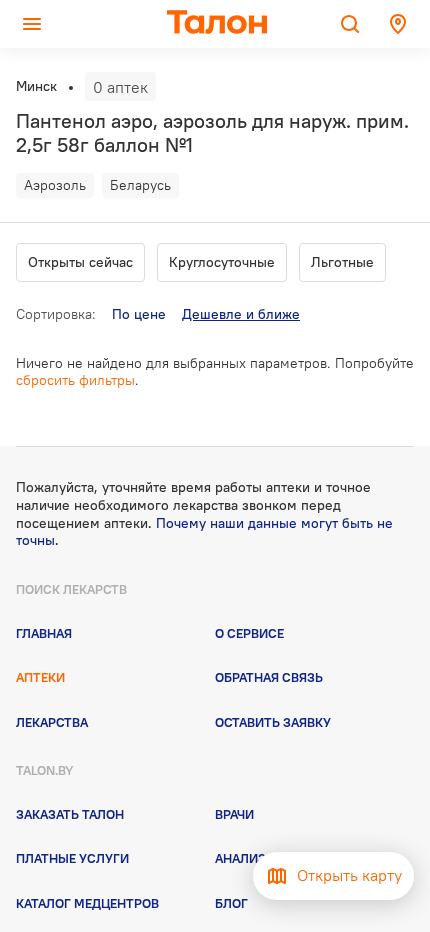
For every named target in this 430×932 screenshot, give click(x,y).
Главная (44, 633)
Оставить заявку (273, 722)
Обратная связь (269, 677)
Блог (231, 903)
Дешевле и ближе (241, 314)
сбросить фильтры (75, 380)
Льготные (342, 262)
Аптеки (40, 677)
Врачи (234, 814)
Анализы (246, 858)
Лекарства (52, 722)
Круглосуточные (222, 262)
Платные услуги (72, 858)
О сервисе (249, 633)
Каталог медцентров (87, 903)
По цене (139, 314)
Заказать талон (70, 814)
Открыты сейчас (80, 262)
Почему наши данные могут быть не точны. (204, 532)
